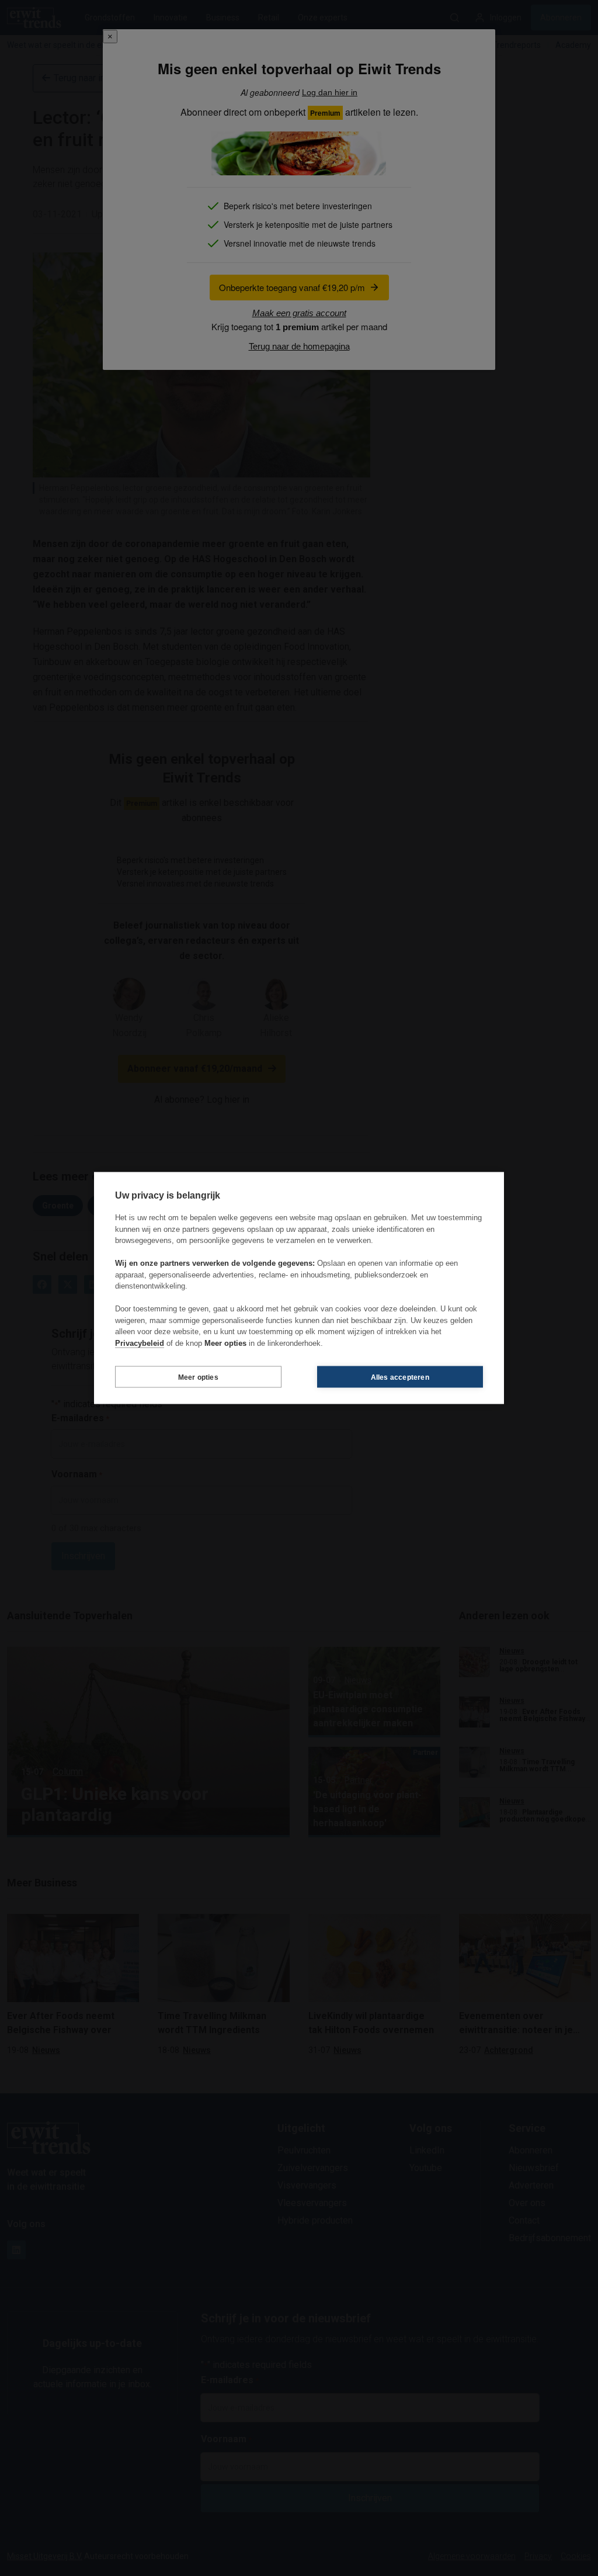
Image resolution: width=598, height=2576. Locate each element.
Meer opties (198, 1377)
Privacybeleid (140, 1343)
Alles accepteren (400, 1377)
